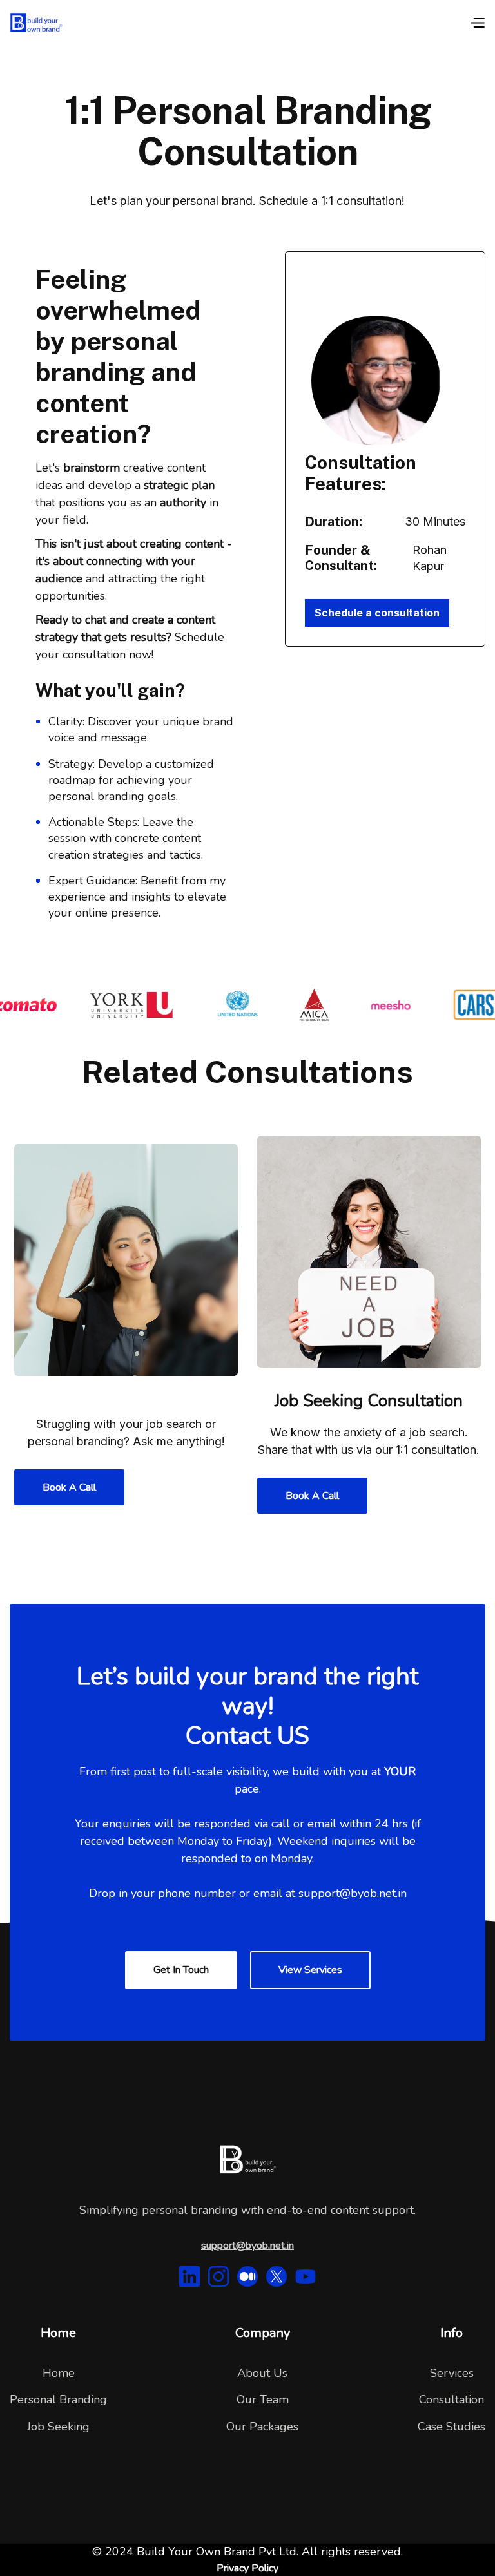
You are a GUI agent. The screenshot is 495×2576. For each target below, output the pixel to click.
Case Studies (451, 2427)
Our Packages (262, 2427)
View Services (310, 1970)
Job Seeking (58, 2427)
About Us (262, 2373)
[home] (36, 23)
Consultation (451, 2399)
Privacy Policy (247, 2568)
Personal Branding (58, 2399)
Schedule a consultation (377, 613)
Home (59, 2373)
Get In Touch (181, 1970)
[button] (477, 22)
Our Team (263, 2399)
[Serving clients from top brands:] (247, 1005)
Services (452, 2373)
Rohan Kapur (430, 558)
